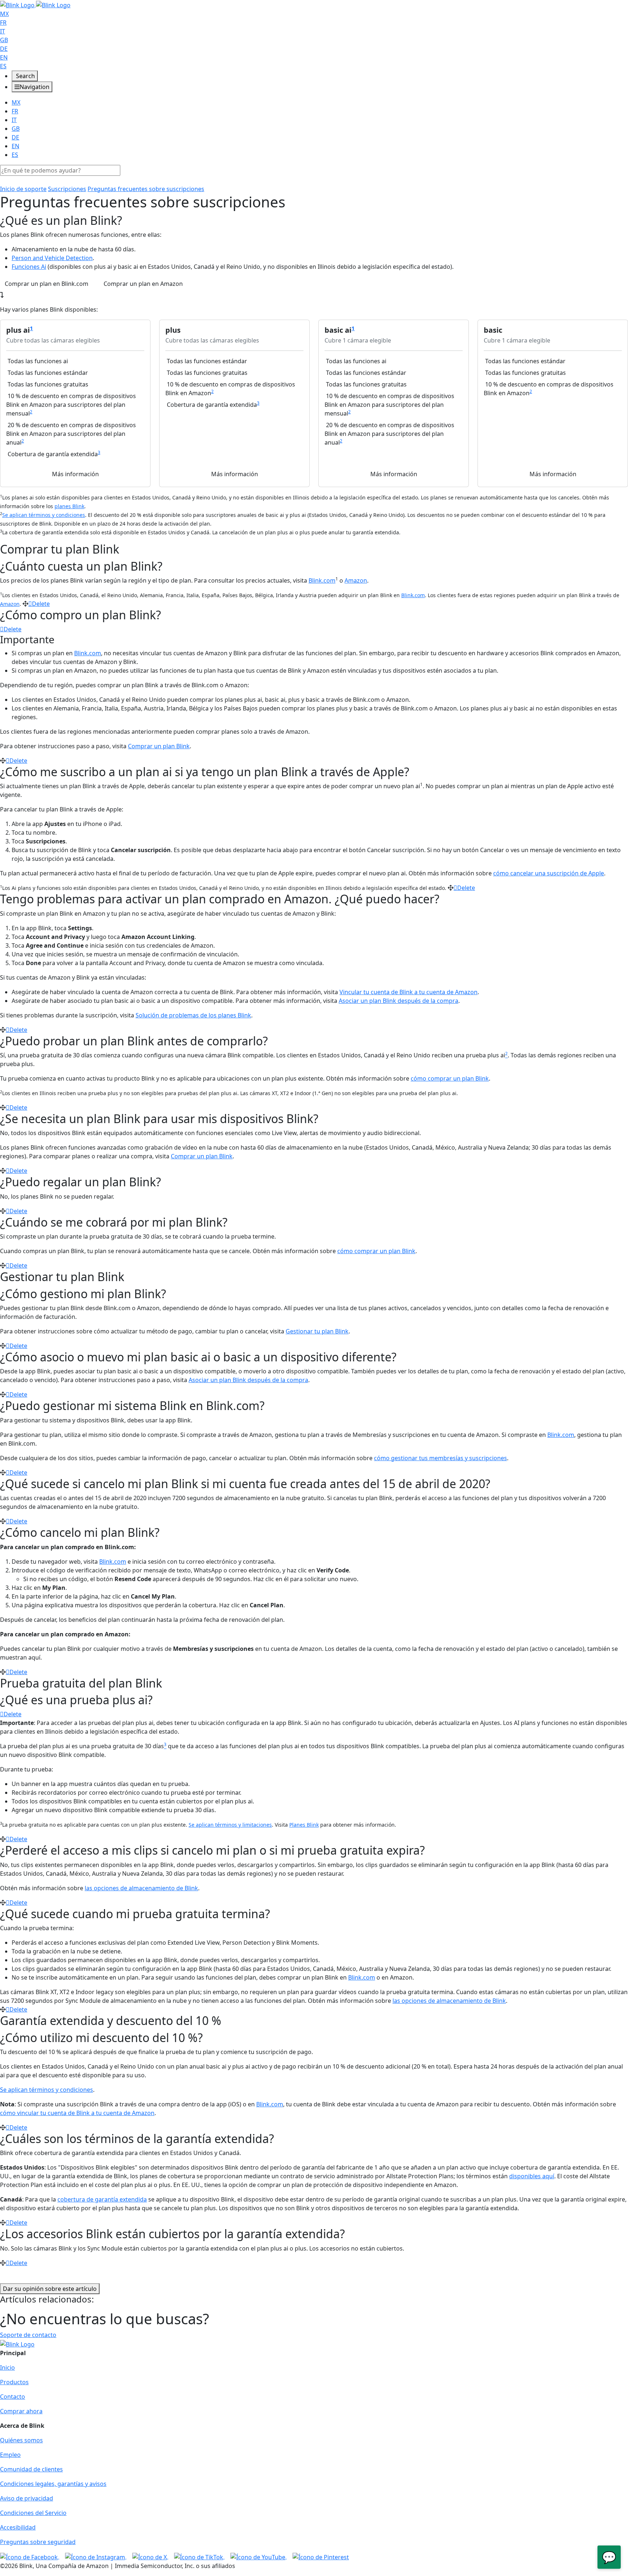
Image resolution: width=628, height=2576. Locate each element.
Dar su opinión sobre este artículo (50, 2289)
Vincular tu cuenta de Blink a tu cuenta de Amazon (408, 992)
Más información (75, 474)
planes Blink (69, 506)
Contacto (13, 2397)
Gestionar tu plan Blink (317, 1331)
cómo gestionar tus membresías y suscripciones (440, 1458)
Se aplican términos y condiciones (44, 515)
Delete (41, 604)
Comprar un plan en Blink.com (47, 284)
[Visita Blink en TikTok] (199, 2556)
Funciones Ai (29, 267)
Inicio (7, 2368)
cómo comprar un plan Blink (450, 1078)
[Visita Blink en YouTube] (259, 2556)
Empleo (10, 2455)
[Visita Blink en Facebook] (30, 2556)
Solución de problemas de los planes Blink (193, 1015)
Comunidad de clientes (31, 2469)
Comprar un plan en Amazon (143, 284)
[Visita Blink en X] (150, 2556)
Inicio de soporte (23, 189)
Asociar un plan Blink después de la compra (398, 1001)
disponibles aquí (532, 2176)
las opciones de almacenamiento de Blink (141, 1888)
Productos (14, 2382)
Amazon (356, 580)
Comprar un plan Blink (159, 746)
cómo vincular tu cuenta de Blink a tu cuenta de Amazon (77, 2113)
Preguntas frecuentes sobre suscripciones (146, 189)
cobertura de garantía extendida (102, 2199)
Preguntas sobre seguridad (38, 2542)
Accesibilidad (18, 2527)
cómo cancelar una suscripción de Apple (549, 873)
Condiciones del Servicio (33, 2513)
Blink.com (322, 580)
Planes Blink (304, 1825)
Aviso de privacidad (27, 2498)
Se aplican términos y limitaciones (230, 1825)
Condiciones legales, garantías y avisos (53, 2484)
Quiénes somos (21, 2440)
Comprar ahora (21, 2411)
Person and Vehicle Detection (52, 258)
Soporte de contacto (28, 2335)
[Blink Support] (35, 4)
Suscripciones (67, 189)
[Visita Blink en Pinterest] (321, 2556)
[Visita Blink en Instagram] (96, 2556)
